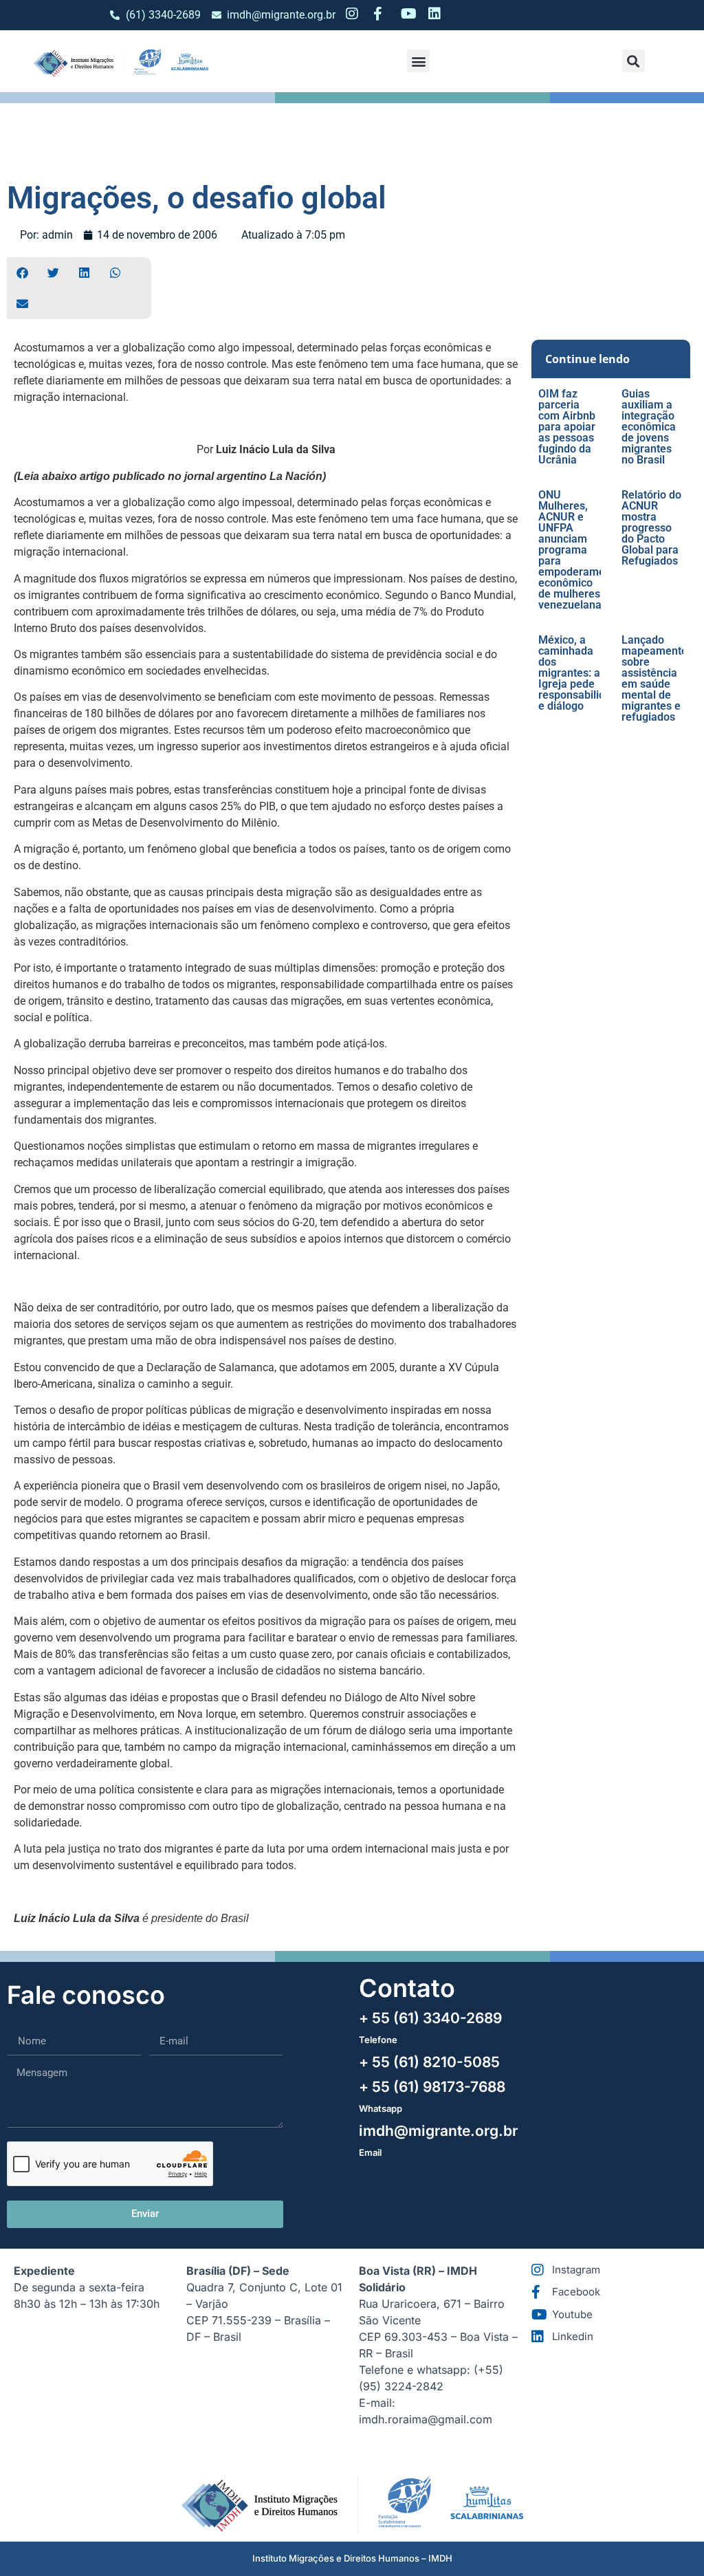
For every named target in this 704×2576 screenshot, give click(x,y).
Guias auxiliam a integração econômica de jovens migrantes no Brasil (649, 427)
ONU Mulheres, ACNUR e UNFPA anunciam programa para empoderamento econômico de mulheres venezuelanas (580, 550)
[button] (418, 61)
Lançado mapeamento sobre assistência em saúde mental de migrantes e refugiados (654, 678)
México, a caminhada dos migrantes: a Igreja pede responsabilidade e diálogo (581, 673)
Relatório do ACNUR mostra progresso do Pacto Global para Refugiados (651, 528)
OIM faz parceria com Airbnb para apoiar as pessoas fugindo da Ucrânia (567, 427)
